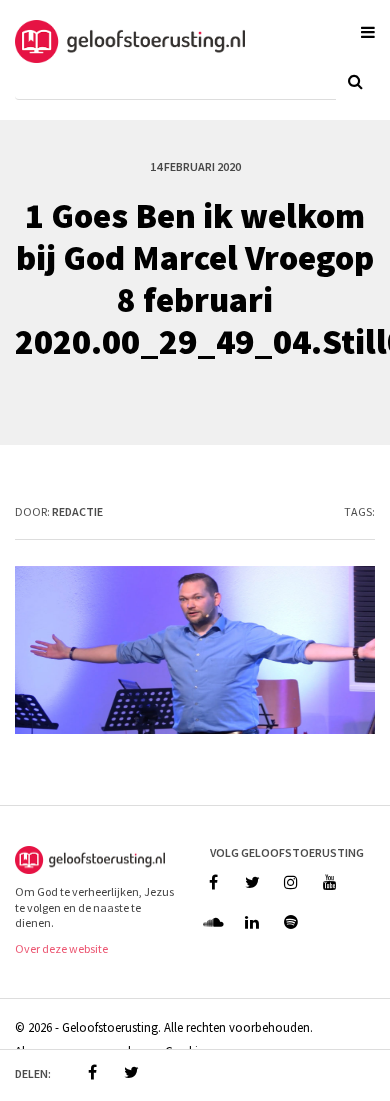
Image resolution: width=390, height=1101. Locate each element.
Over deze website (61, 948)
